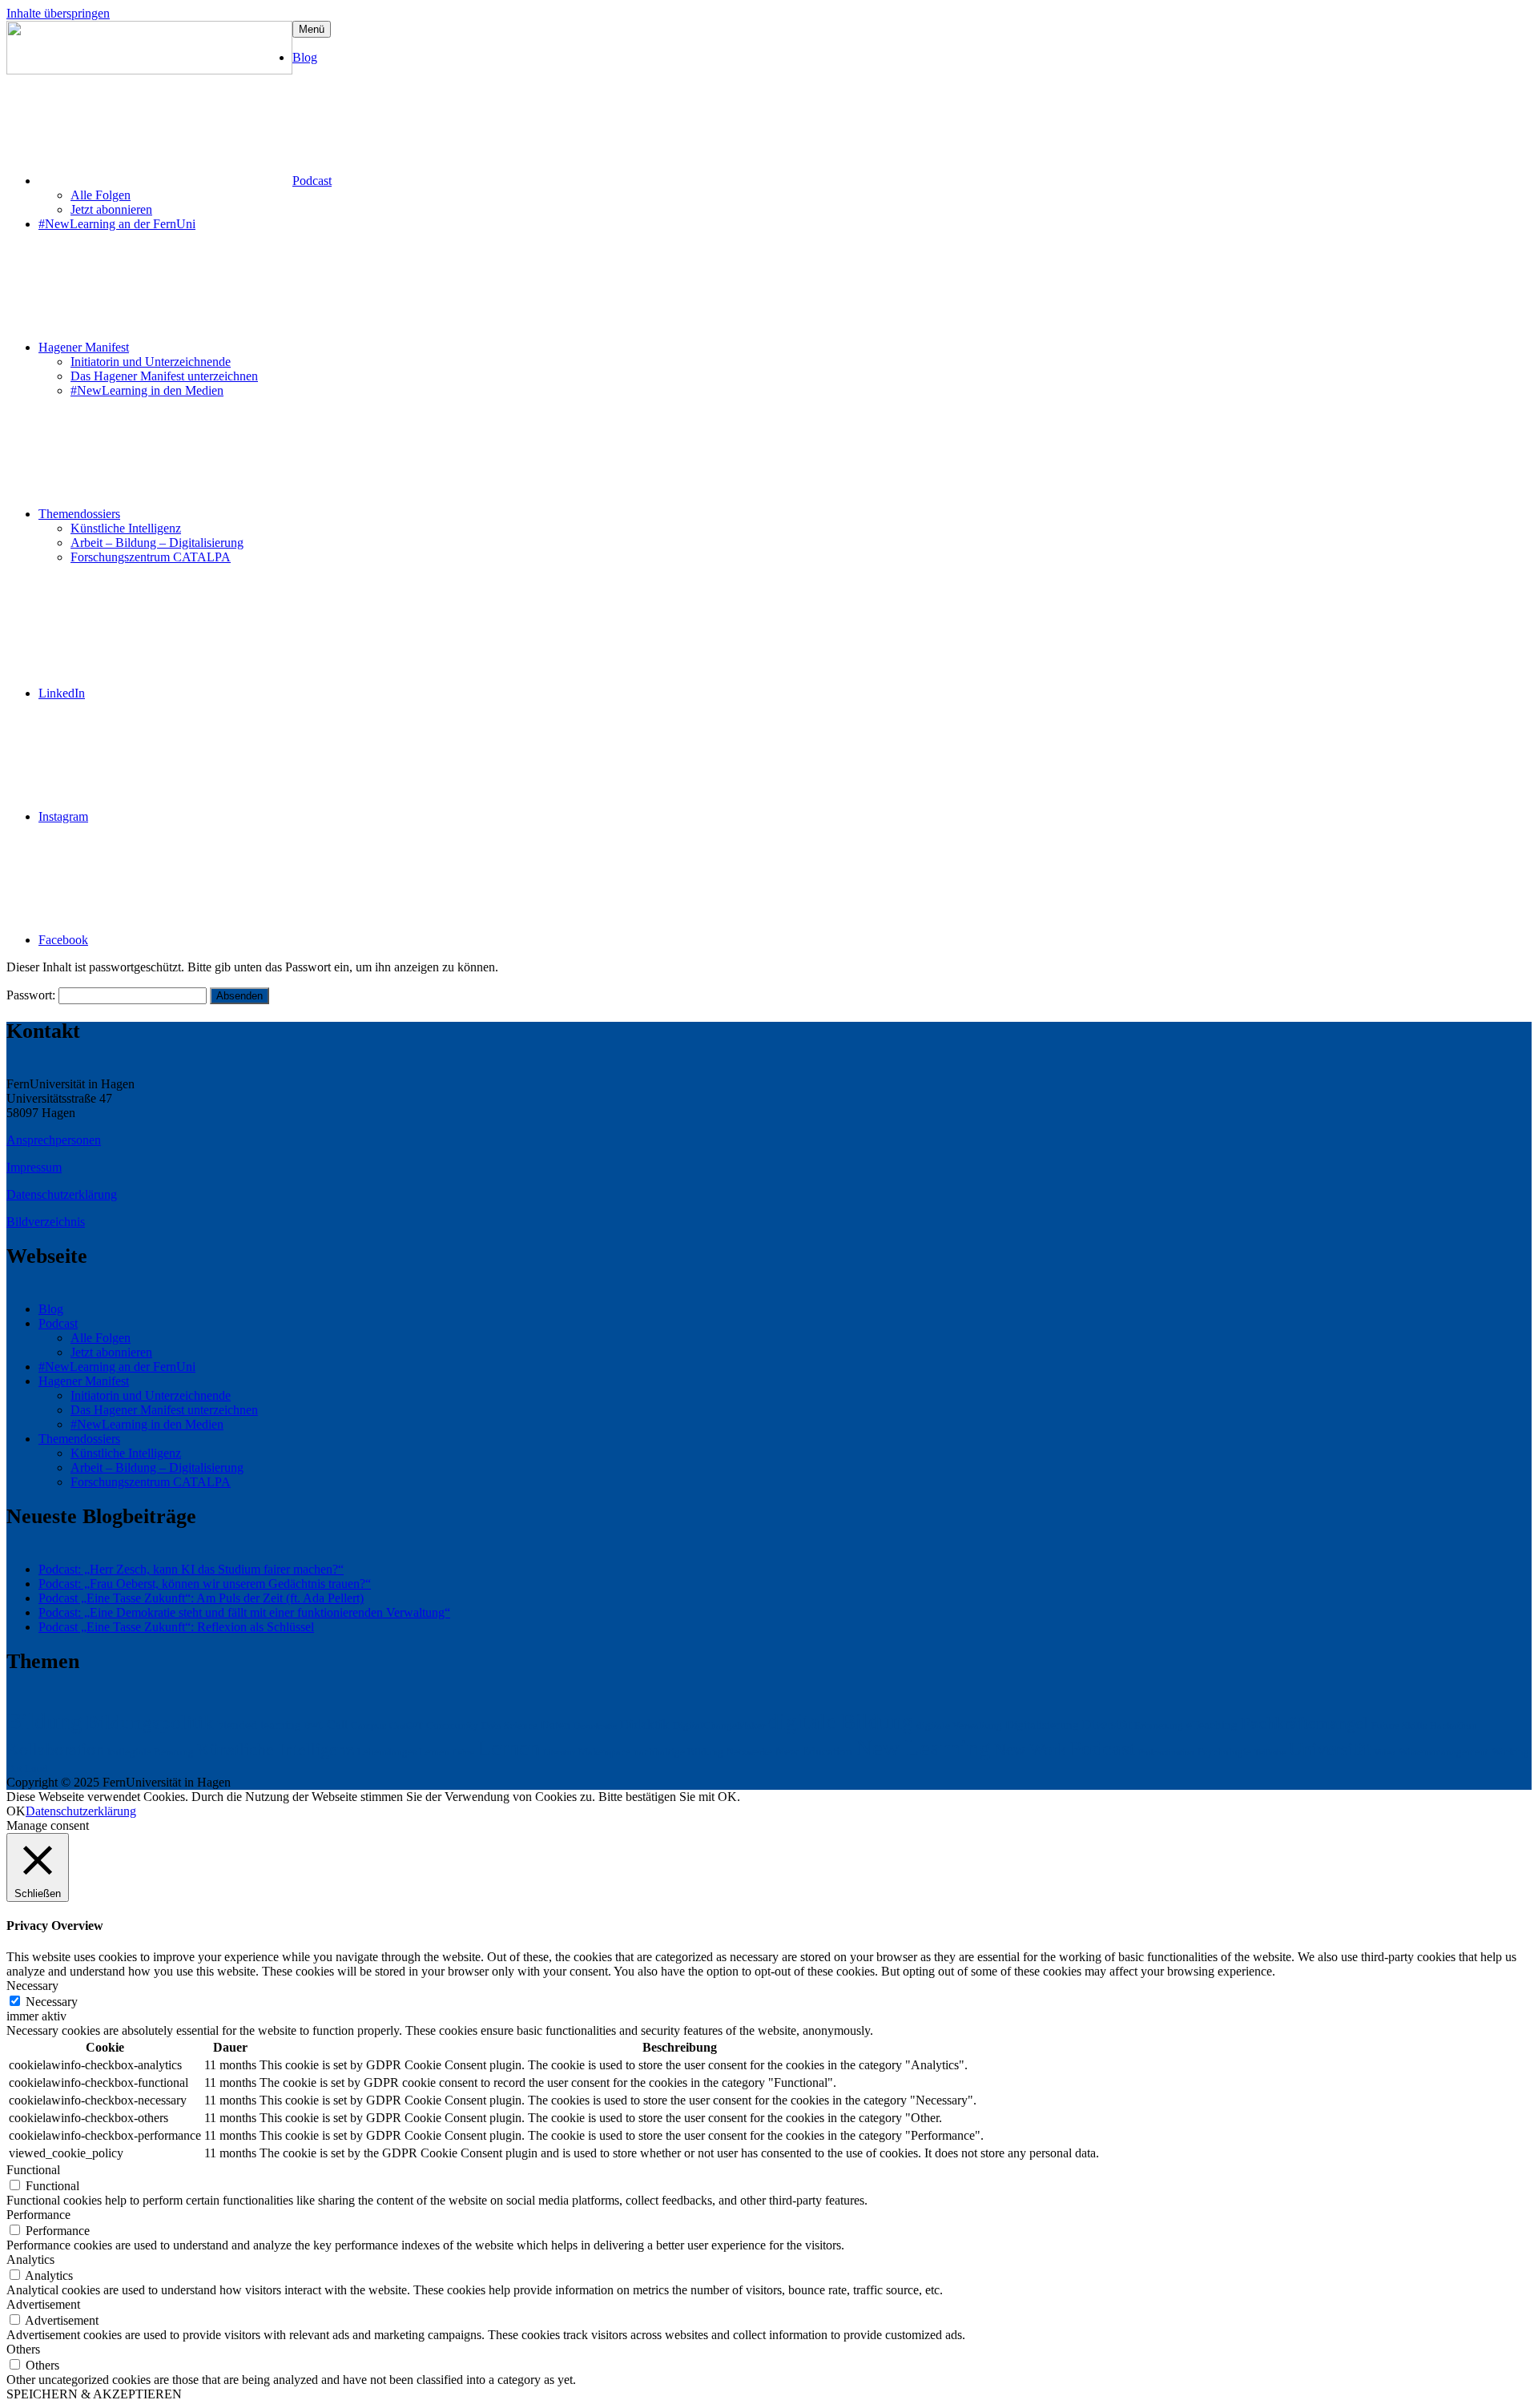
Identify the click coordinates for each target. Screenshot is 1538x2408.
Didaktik (645, 1724)
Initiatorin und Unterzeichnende (151, 362)
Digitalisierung (1042, 1725)
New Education (814, 1751)
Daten (556, 1725)
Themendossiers (79, 514)
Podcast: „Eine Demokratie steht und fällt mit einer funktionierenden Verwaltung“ (244, 1612)
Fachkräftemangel (1304, 1723)
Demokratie (595, 1726)
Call (337, 1725)
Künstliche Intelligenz (126, 528)
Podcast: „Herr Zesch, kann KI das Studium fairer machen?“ (191, 1569)
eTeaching (1212, 1725)
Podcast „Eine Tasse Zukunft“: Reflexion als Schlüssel (176, 1627)
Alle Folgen (101, 195)
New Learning (923, 1747)
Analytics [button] (30, 2259)
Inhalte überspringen (58, 13)
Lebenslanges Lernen (403, 1752)
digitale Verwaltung (959, 1725)
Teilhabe (1270, 1753)
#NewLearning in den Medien (147, 390)
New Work (1031, 1750)
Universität (1330, 1749)
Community (452, 1725)
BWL (314, 1726)
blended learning (259, 1725)
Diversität (1107, 1725)
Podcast (312, 181)
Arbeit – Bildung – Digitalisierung (157, 543)
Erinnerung (1159, 1725)
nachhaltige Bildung (678, 1752)
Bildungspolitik (150, 1722)
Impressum (34, 1167)
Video (1385, 1753)
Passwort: (32, 995)
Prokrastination (1166, 1753)
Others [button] (23, 2349)
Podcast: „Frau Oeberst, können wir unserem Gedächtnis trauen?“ (205, 1584)
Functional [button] (33, 2170)
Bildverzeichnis (46, 1222)
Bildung (44, 1721)
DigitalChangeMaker (719, 1725)
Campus (368, 1725)
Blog (305, 57)
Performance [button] (38, 2215)
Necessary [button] (32, 1986)
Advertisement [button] (43, 2304)
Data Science (509, 1725)
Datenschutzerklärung (62, 1194)
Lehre (463, 1753)
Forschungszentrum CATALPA (151, 557)
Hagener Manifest (84, 347)
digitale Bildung (841, 1722)
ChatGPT (406, 1726)
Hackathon (1453, 1725)
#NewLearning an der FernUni (117, 224)
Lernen (509, 1748)
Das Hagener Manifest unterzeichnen (164, 376)
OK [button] (16, 1811)
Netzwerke (749, 1752)
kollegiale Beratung (151, 1752)
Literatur (559, 1753)
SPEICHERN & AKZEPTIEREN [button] (94, 2394)
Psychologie (1224, 1752)
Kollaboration (55, 1749)
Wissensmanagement (1443, 1752)
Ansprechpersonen (54, 1140)
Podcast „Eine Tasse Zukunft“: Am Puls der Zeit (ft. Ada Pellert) (201, 1598)
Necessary (52, 2002)
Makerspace (604, 1752)
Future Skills (1399, 1725)
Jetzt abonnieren (111, 209)
